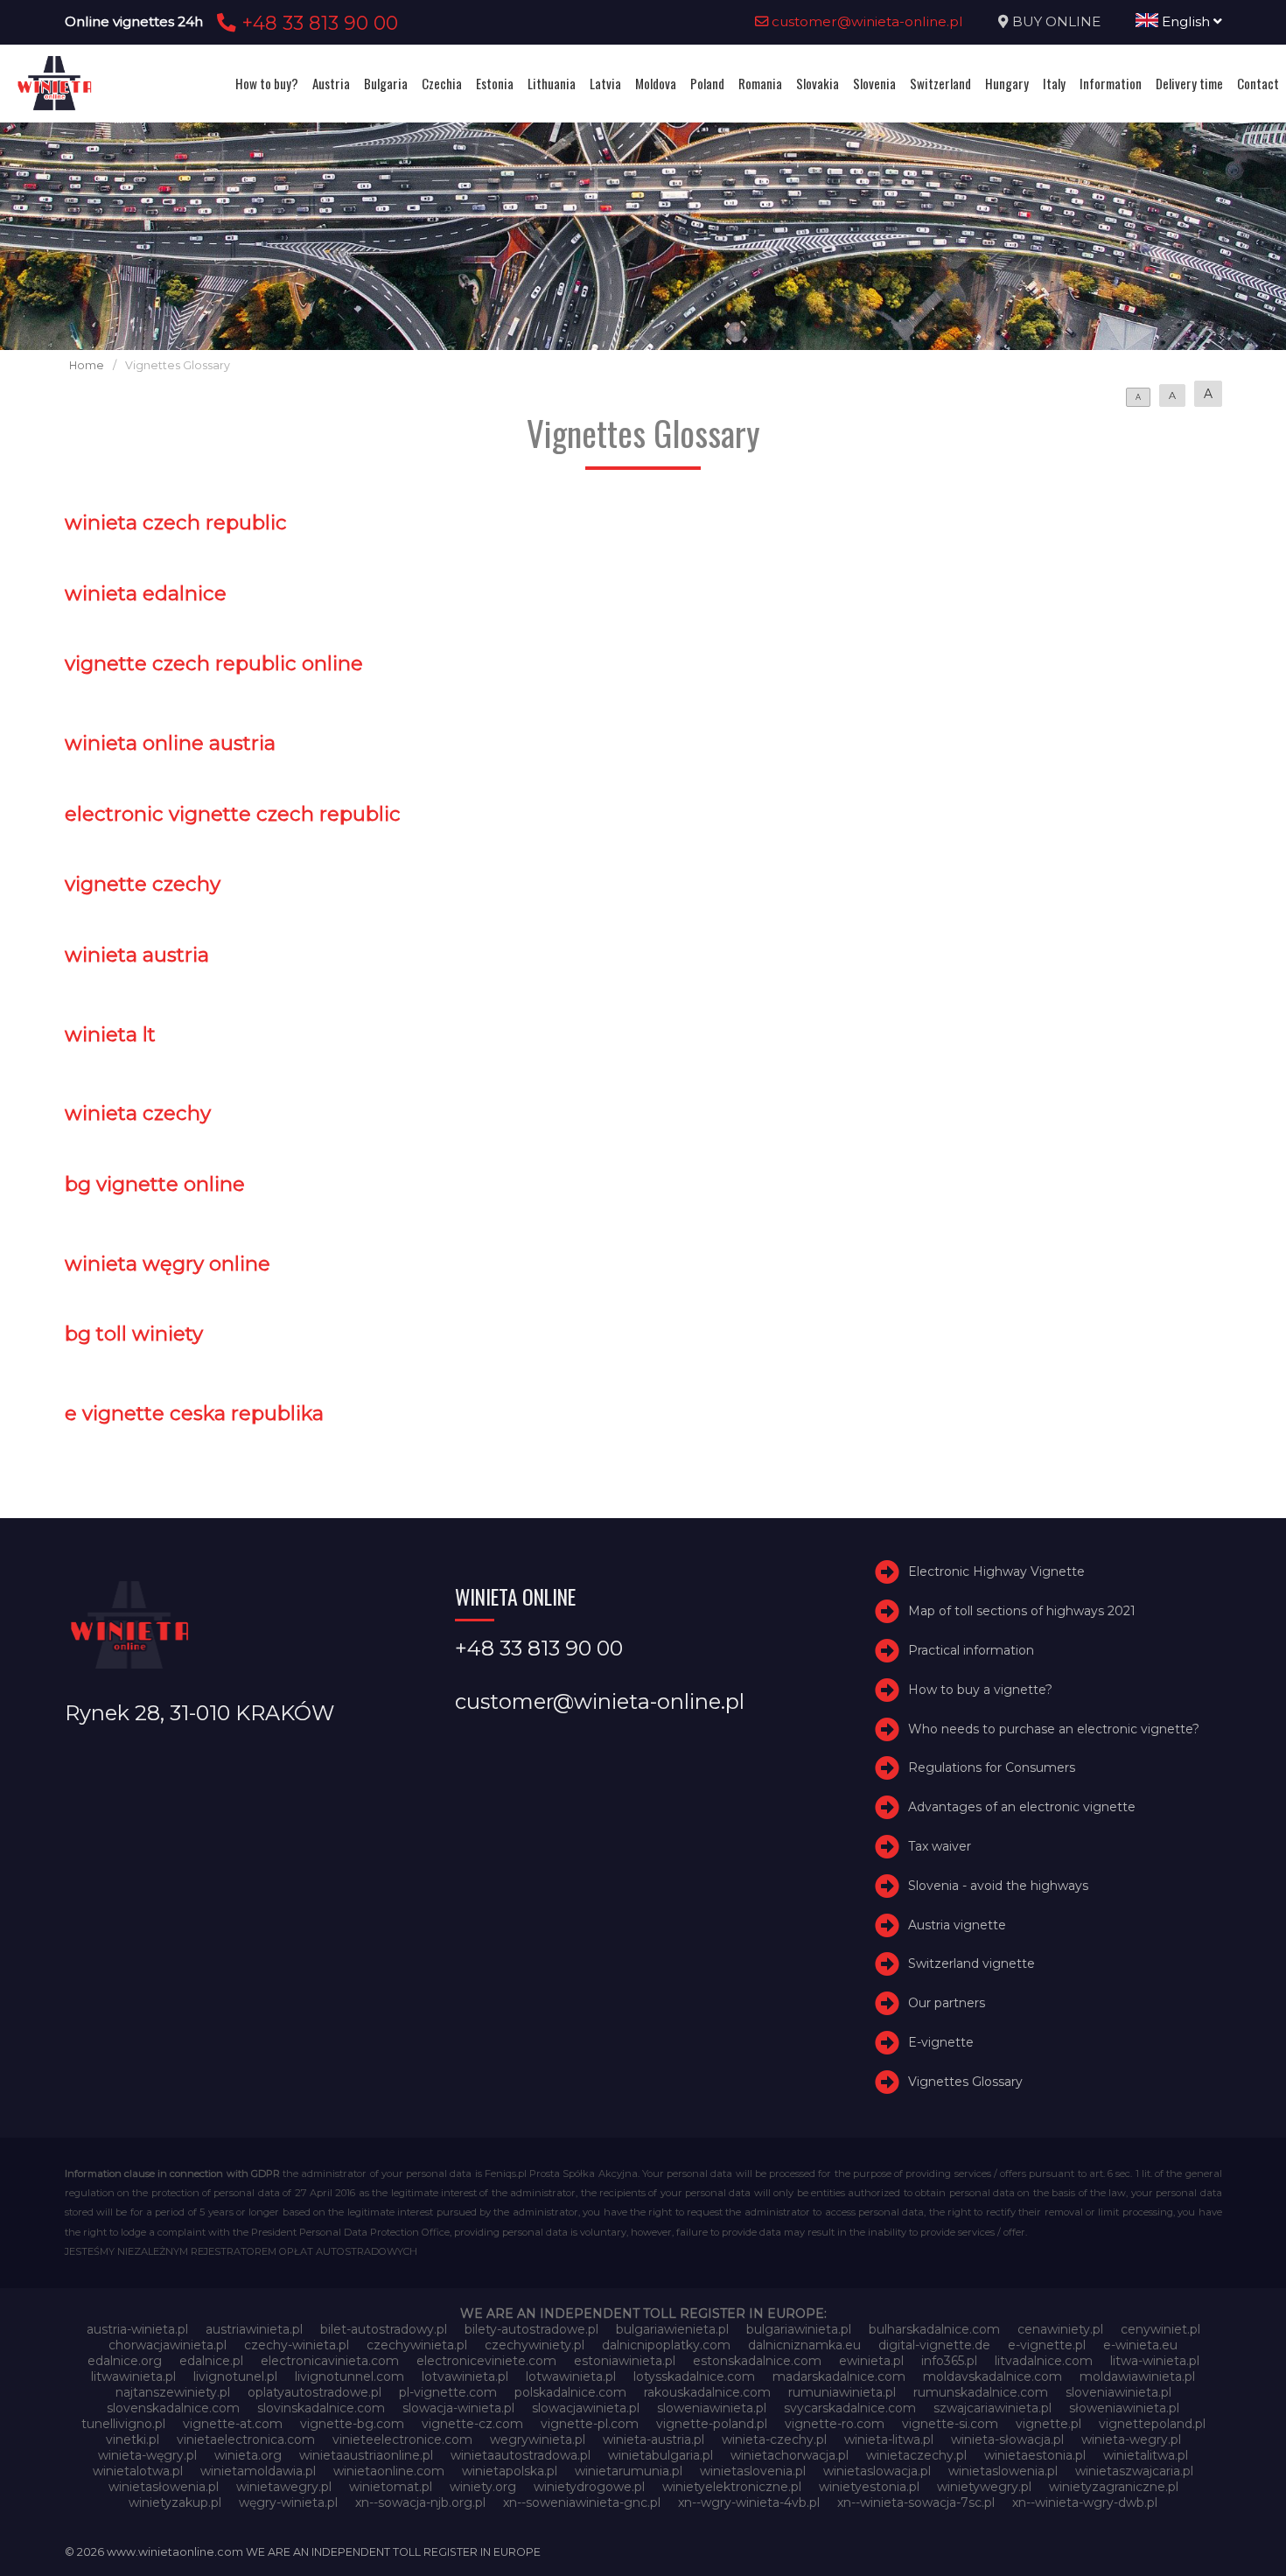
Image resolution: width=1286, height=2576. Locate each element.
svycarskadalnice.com (850, 2408)
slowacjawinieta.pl (586, 2408)
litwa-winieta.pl (1155, 2361)
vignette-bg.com (352, 2424)
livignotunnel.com (349, 2376)
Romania (760, 83)
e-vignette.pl (1047, 2345)
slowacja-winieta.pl (458, 2408)
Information (1111, 83)
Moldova (656, 83)
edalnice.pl (211, 2361)
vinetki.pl (133, 2439)
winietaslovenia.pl (753, 2471)
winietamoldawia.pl (258, 2471)
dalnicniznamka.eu (804, 2345)
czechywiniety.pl (535, 2345)
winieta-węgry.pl (147, 2455)
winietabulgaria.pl (660, 2455)
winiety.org (483, 2487)
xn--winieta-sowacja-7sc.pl (916, 2502)
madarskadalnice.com (839, 2376)
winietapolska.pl (510, 2471)
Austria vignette (957, 1925)
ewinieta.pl (871, 2361)
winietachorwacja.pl (790, 2455)
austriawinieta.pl (254, 2329)
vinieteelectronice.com (402, 2439)
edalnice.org (125, 2361)
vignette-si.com (950, 2424)
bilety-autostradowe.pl (531, 2329)
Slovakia (818, 83)
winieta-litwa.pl (889, 2439)
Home (87, 365)
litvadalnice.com (1044, 2361)
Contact (1258, 83)
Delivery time (1189, 83)
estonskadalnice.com (757, 2361)
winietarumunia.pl (629, 2471)
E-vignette (941, 2042)
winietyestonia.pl (869, 2487)
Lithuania (552, 83)
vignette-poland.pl (712, 2424)
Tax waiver (940, 1846)
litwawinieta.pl (133, 2376)
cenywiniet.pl (1160, 2329)
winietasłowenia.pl (164, 2487)
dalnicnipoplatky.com (666, 2345)
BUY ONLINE (1056, 21)
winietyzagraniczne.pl (1114, 2487)
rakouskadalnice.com (707, 2392)
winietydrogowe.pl (589, 2487)
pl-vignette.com (448, 2392)
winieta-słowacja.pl (1007, 2439)
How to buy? (267, 83)
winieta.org (248, 2455)
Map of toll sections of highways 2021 (1022, 1611)
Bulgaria (386, 83)
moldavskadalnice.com (992, 2376)
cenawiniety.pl (1060, 2329)
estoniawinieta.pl (625, 2361)
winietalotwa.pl (138, 2471)
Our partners (947, 2003)
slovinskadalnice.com (321, 2408)
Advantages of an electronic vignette (1022, 1807)
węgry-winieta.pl (288, 2502)
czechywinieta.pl (417, 2345)
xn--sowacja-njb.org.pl (420, 2502)
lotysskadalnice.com (694, 2376)
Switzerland (940, 83)
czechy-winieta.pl (297, 2345)
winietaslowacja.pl (877, 2471)
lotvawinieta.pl (465, 2376)
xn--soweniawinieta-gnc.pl (582, 2502)
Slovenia (874, 83)
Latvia (605, 83)
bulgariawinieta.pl (799, 2329)
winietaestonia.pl (1035, 2455)
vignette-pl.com (590, 2424)
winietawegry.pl (284, 2487)
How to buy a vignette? (980, 1690)
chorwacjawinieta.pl (168, 2345)
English (1186, 21)
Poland (707, 83)
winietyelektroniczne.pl (732, 2487)
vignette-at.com (233, 2424)
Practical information (971, 1650)
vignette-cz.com (472, 2424)
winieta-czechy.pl (774, 2439)
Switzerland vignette (971, 1963)
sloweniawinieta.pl (712, 2408)
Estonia (495, 83)
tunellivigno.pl (123, 2424)
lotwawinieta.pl (571, 2376)
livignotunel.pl (235, 2376)
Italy (1054, 83)
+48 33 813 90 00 (317, 23)
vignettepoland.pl (1152, 2424)
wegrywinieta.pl (538, 2439)
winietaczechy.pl (916, 2455)
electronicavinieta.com (330, 2361)
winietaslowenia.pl (1003, 2471)
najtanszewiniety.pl (173, 2392)
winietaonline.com (389, 2471)
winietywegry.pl (984, 2487)
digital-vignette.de (934, 2345)
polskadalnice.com (570, 2392)
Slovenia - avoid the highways (998, 1886)
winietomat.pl (391, 2487)
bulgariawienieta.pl (672, 2329)
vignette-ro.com (835, 2424)
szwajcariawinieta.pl (992, 2408)
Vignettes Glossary (965, 2082)
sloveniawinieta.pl (1118, 2392)
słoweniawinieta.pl (1124, 2408)
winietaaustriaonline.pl (366, 2455)
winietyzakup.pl (175, 2502)
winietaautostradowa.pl (521, 2455)
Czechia (442, 83)
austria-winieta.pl (137, 2329)
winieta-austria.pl (653, 2439)
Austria (331, 83)
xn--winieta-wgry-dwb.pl (1085, 2502)
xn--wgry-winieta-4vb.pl (749, 2502)
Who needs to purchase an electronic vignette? (1054, 1729)
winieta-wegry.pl (1131, 2439)
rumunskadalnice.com (981, 2392)
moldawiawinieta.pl (1137, 2376)
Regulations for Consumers (992, 1768)
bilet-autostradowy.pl (384, 2329)
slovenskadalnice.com (173, 2408)
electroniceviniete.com (486, 2361)
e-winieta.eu (1140, 2345)
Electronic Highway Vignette (996, 1572)
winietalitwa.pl (1146, 2455)
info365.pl (949, 2361)
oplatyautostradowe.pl (315, 2392)
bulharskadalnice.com (934, 2329)
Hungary (1007, 83)
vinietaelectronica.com (246, 2439)
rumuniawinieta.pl (842, 2392)
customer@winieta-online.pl (866, 21)
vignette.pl (1048, 2424)
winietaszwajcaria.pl (1134, 2471)
